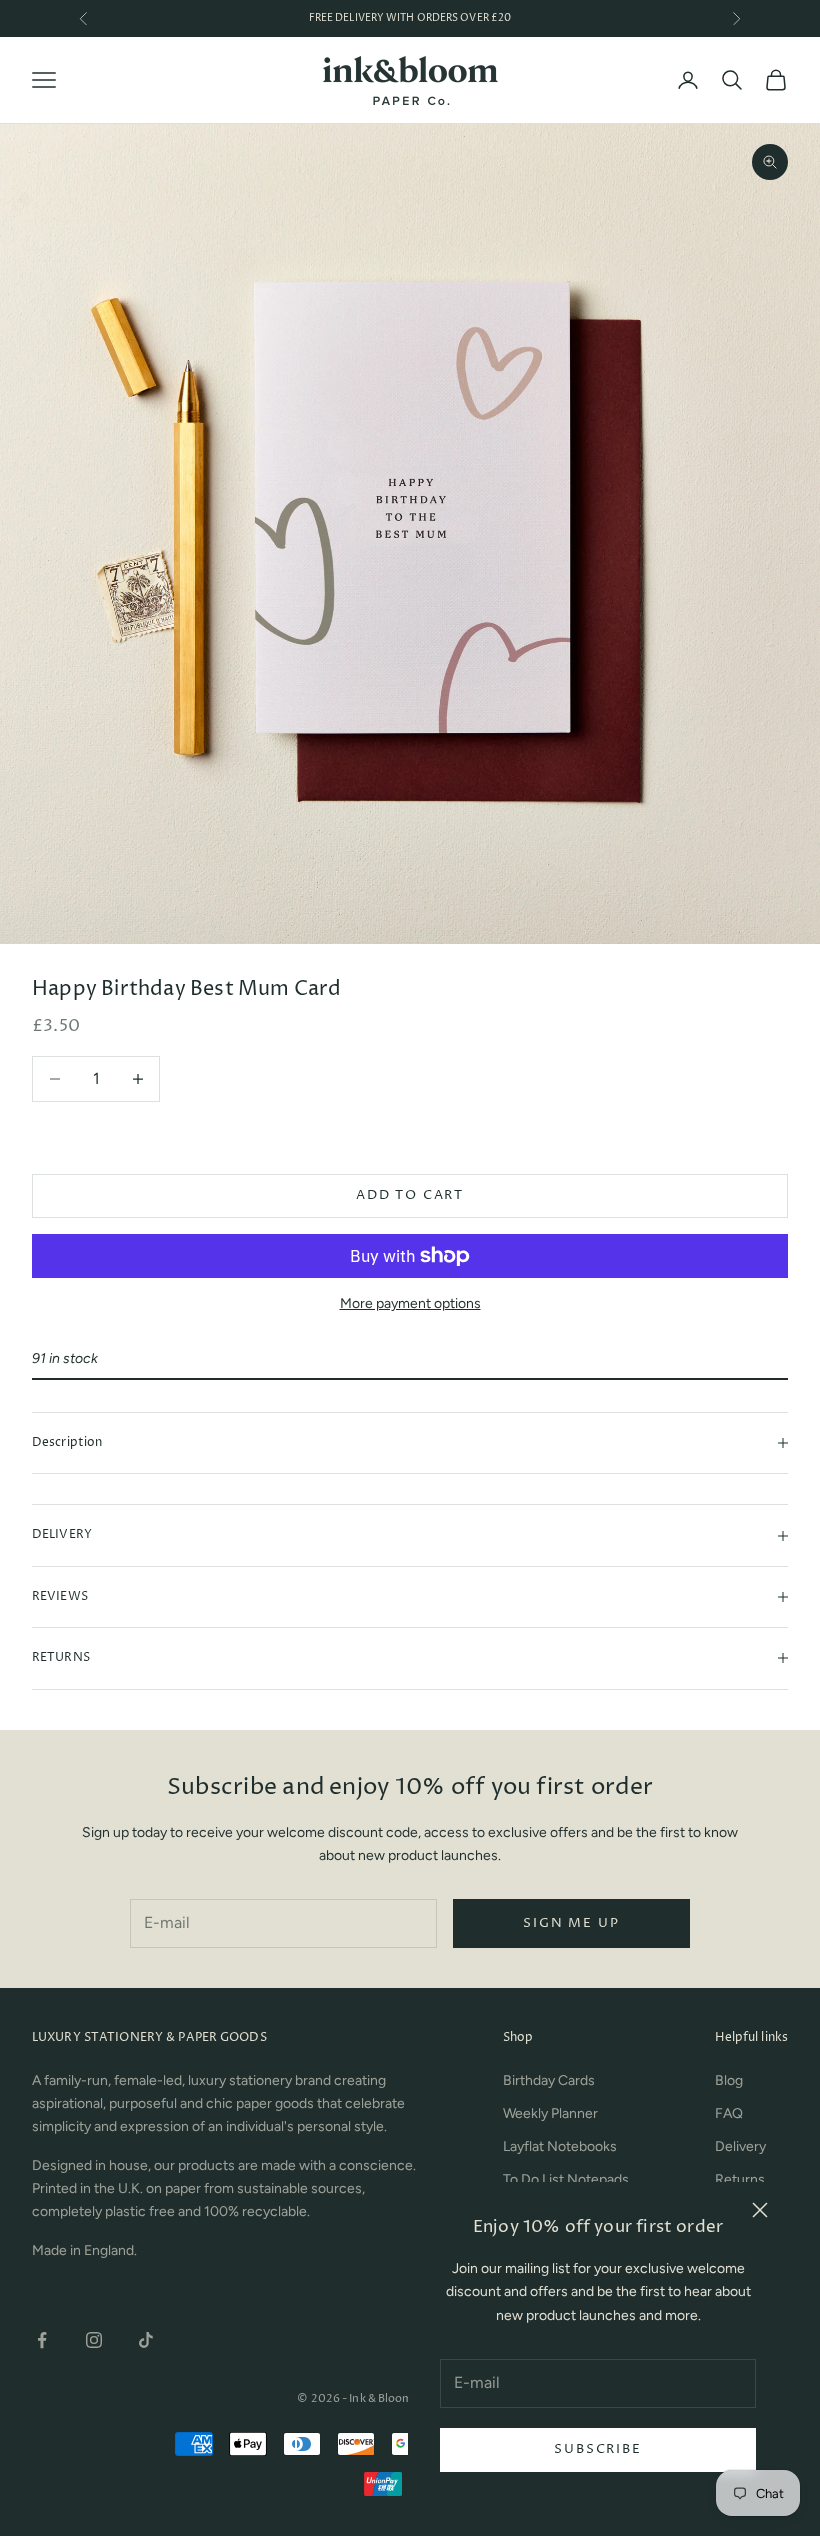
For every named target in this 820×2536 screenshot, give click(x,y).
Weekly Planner (550, 2113)
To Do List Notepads (566, 2179)
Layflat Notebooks (560, 2146)
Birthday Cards (549, 2080)
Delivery (740, 2146)
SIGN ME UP (571, 1923)
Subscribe (597, 2449)
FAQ (729, 2113)
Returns (740, 2179)
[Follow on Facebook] (42, 2340)
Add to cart (410, 1195)
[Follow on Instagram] (94, 2340)
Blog (729, 2080)
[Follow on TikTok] (146, 2340)
